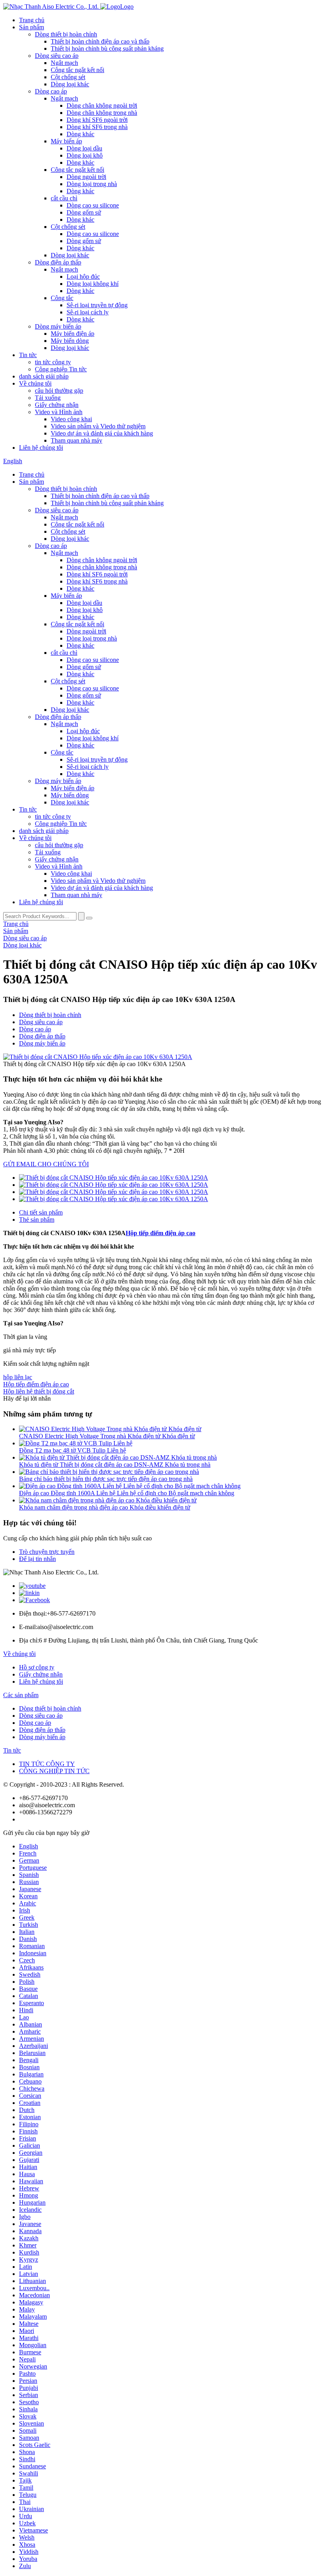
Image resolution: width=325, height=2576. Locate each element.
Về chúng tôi (35, 383)
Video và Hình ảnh (59, 412)
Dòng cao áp (51, 91)
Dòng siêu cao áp (57, 56)
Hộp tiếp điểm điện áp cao (161, 1233)
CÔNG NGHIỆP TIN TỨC (54, 1771)
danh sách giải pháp (44, 376)
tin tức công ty (53, 362)
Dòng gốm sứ (84, 212)
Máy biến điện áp (73, 334)
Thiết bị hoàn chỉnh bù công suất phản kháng (107, 48)
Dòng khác (80, 134)
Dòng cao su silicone (93, 205)
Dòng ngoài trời (86, 177)
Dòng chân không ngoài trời (102, 106)
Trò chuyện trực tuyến (47, 1552)
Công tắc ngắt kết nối (77, 70)
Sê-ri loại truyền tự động (97, 305)
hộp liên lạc (18, 1377)
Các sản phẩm (21, 1695)
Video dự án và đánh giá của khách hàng (102, 433)
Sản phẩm (32, 27)
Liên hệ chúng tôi (41, 448)
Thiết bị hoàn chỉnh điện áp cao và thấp (100, 41)
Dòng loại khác (70, 84)
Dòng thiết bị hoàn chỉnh (66, 34)
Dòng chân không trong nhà (102, 113)
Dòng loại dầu (84, 148)
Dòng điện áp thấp (58, 262)
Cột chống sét (68, 77)
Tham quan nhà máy (76, 440)
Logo (127, 7)
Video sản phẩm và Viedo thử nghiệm (98, 426)
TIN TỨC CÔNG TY (47, 1764)
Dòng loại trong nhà (92, 184)
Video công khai (71, 419)
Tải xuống (48, 398)
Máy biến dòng (70, 341)
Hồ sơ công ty (37, 1667)
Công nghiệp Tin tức (61, 369)
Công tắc (62, 298)
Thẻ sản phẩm (37, 1220)
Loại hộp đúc (83, 277)
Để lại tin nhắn (37, 1559)
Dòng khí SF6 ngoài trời (97, 120)
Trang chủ (32, 20)
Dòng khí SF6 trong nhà (97, 127)
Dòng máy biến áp (58, 326)
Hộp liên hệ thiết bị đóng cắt (39, 1391)
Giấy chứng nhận (57, 405)
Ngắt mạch (64, 63)
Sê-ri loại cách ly (88, 312)
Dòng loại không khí (93, 284)
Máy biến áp (66, 141)
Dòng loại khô (85, 155)
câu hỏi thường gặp (59, 391)
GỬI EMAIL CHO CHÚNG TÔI (46, 1164)
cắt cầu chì (64, 198)
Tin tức (28, 355)
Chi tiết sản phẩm (41, 1212)
